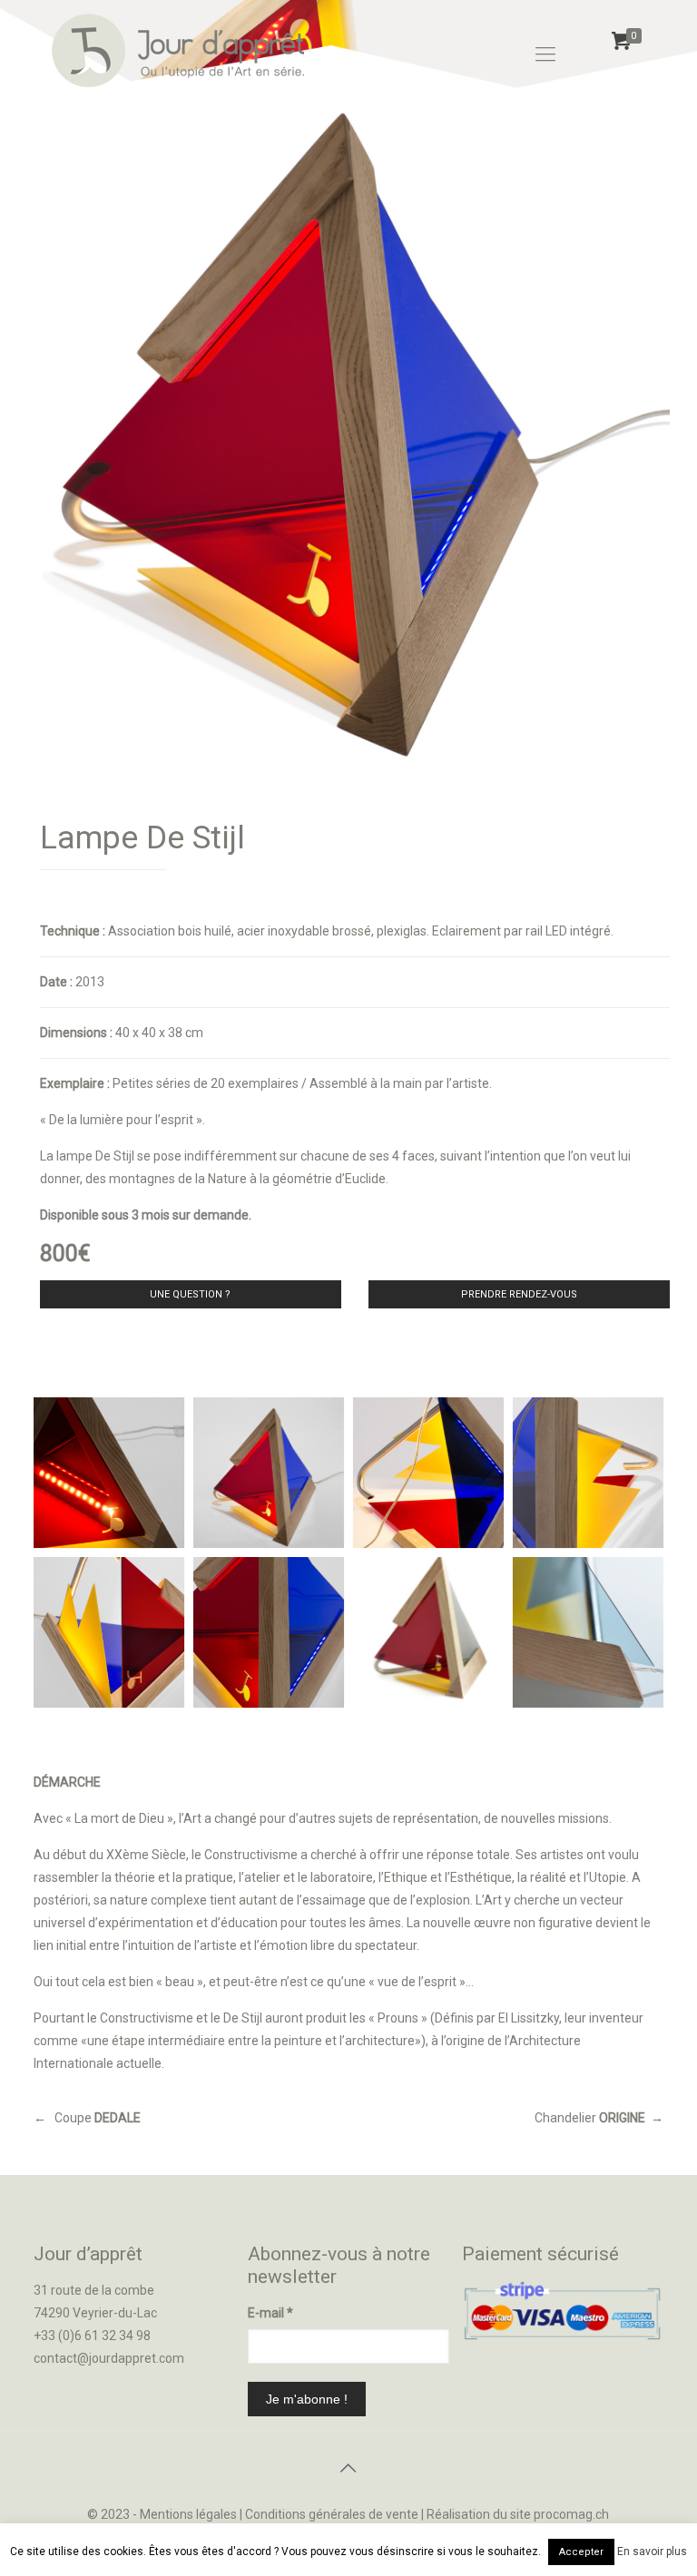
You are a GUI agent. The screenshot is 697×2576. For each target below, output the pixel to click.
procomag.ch (571, 2514)
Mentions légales (188, 2514)
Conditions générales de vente (332, 2514)
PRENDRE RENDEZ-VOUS (519, 1294)
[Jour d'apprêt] (178, 54)
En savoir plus (652, 2552)
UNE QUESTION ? (190, 1294)
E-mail (270, 2313)
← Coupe (87, 2118)
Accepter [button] (581, 2552)
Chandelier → (599, 2118)
